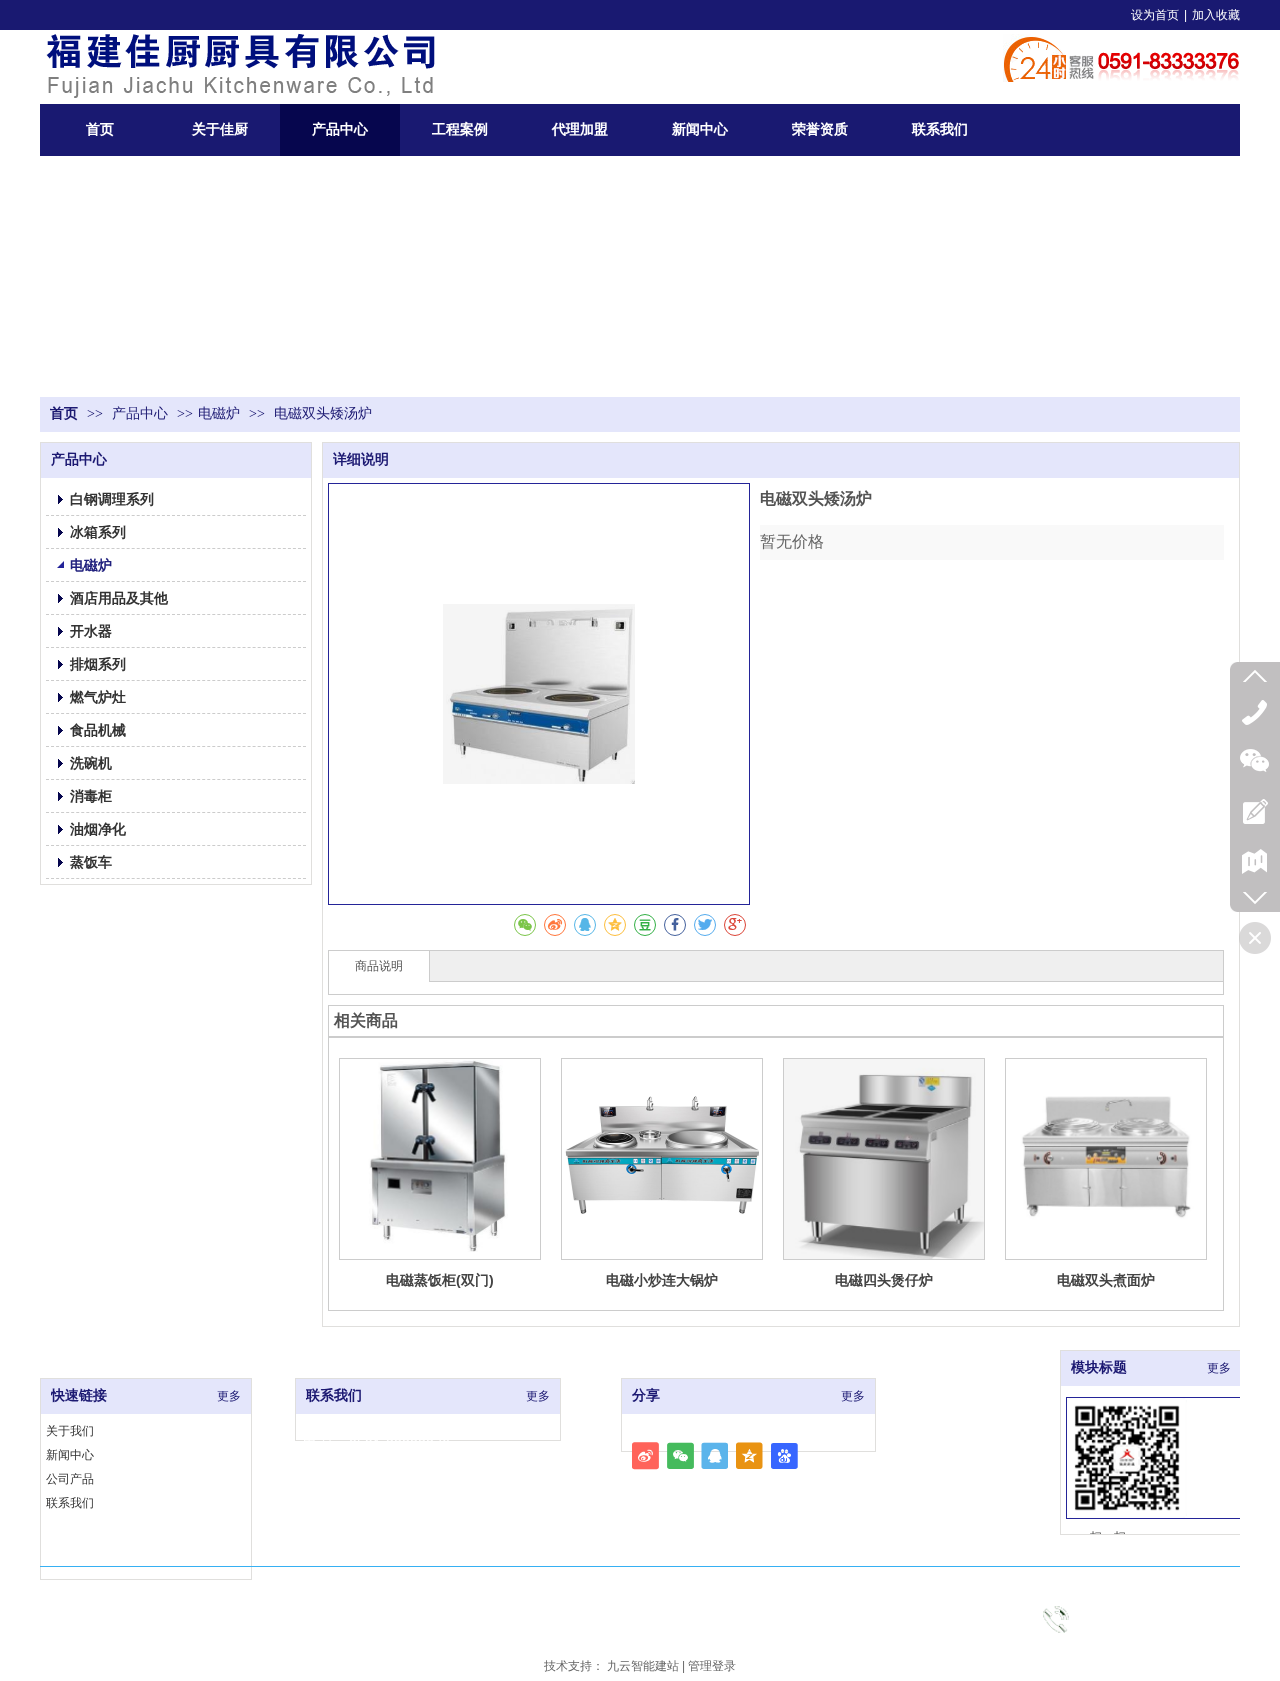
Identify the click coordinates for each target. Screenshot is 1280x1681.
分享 (646, 1395)
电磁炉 (219, 413)
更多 (229, 1396)
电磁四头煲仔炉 (884, 1280)
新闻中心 (70, 1455)
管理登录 (712, 1666)
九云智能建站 (643, 1666)
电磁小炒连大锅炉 (662, 1280)
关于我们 (70, 1431)
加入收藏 (1216, 15)
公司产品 (70, 1479)
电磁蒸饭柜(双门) (440, 1280)
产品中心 (142, 413)
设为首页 (1155, 15)
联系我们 (70, 1503)
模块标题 (1099, 1367)
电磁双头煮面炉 (1106, 1280)
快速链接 (79, 1395)
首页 (64, 413)
